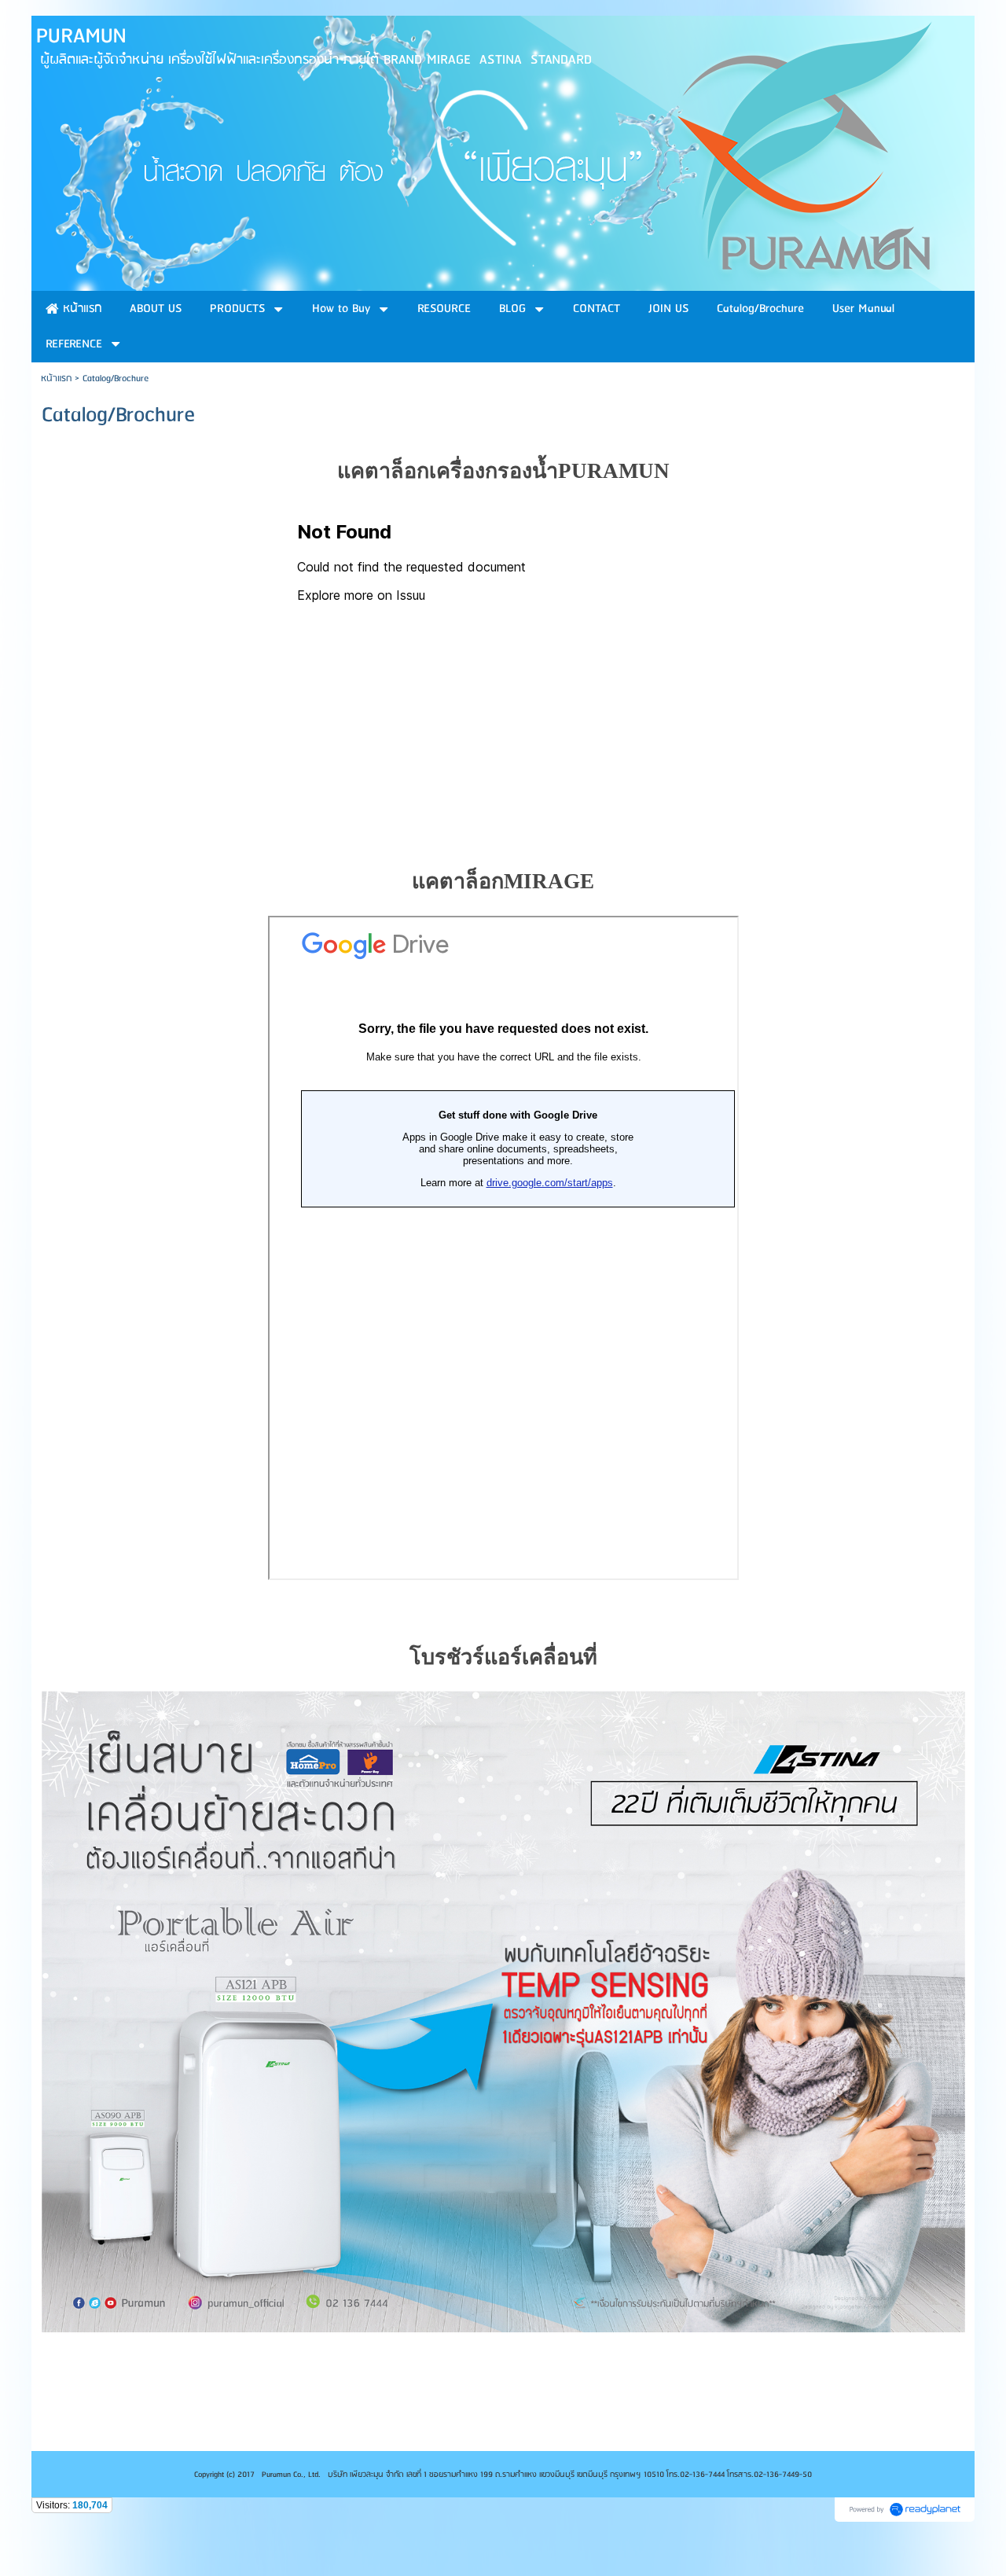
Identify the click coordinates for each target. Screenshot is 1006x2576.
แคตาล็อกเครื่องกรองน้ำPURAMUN (503, 471)
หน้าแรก (56, 378)
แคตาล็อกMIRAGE (503, 881)
